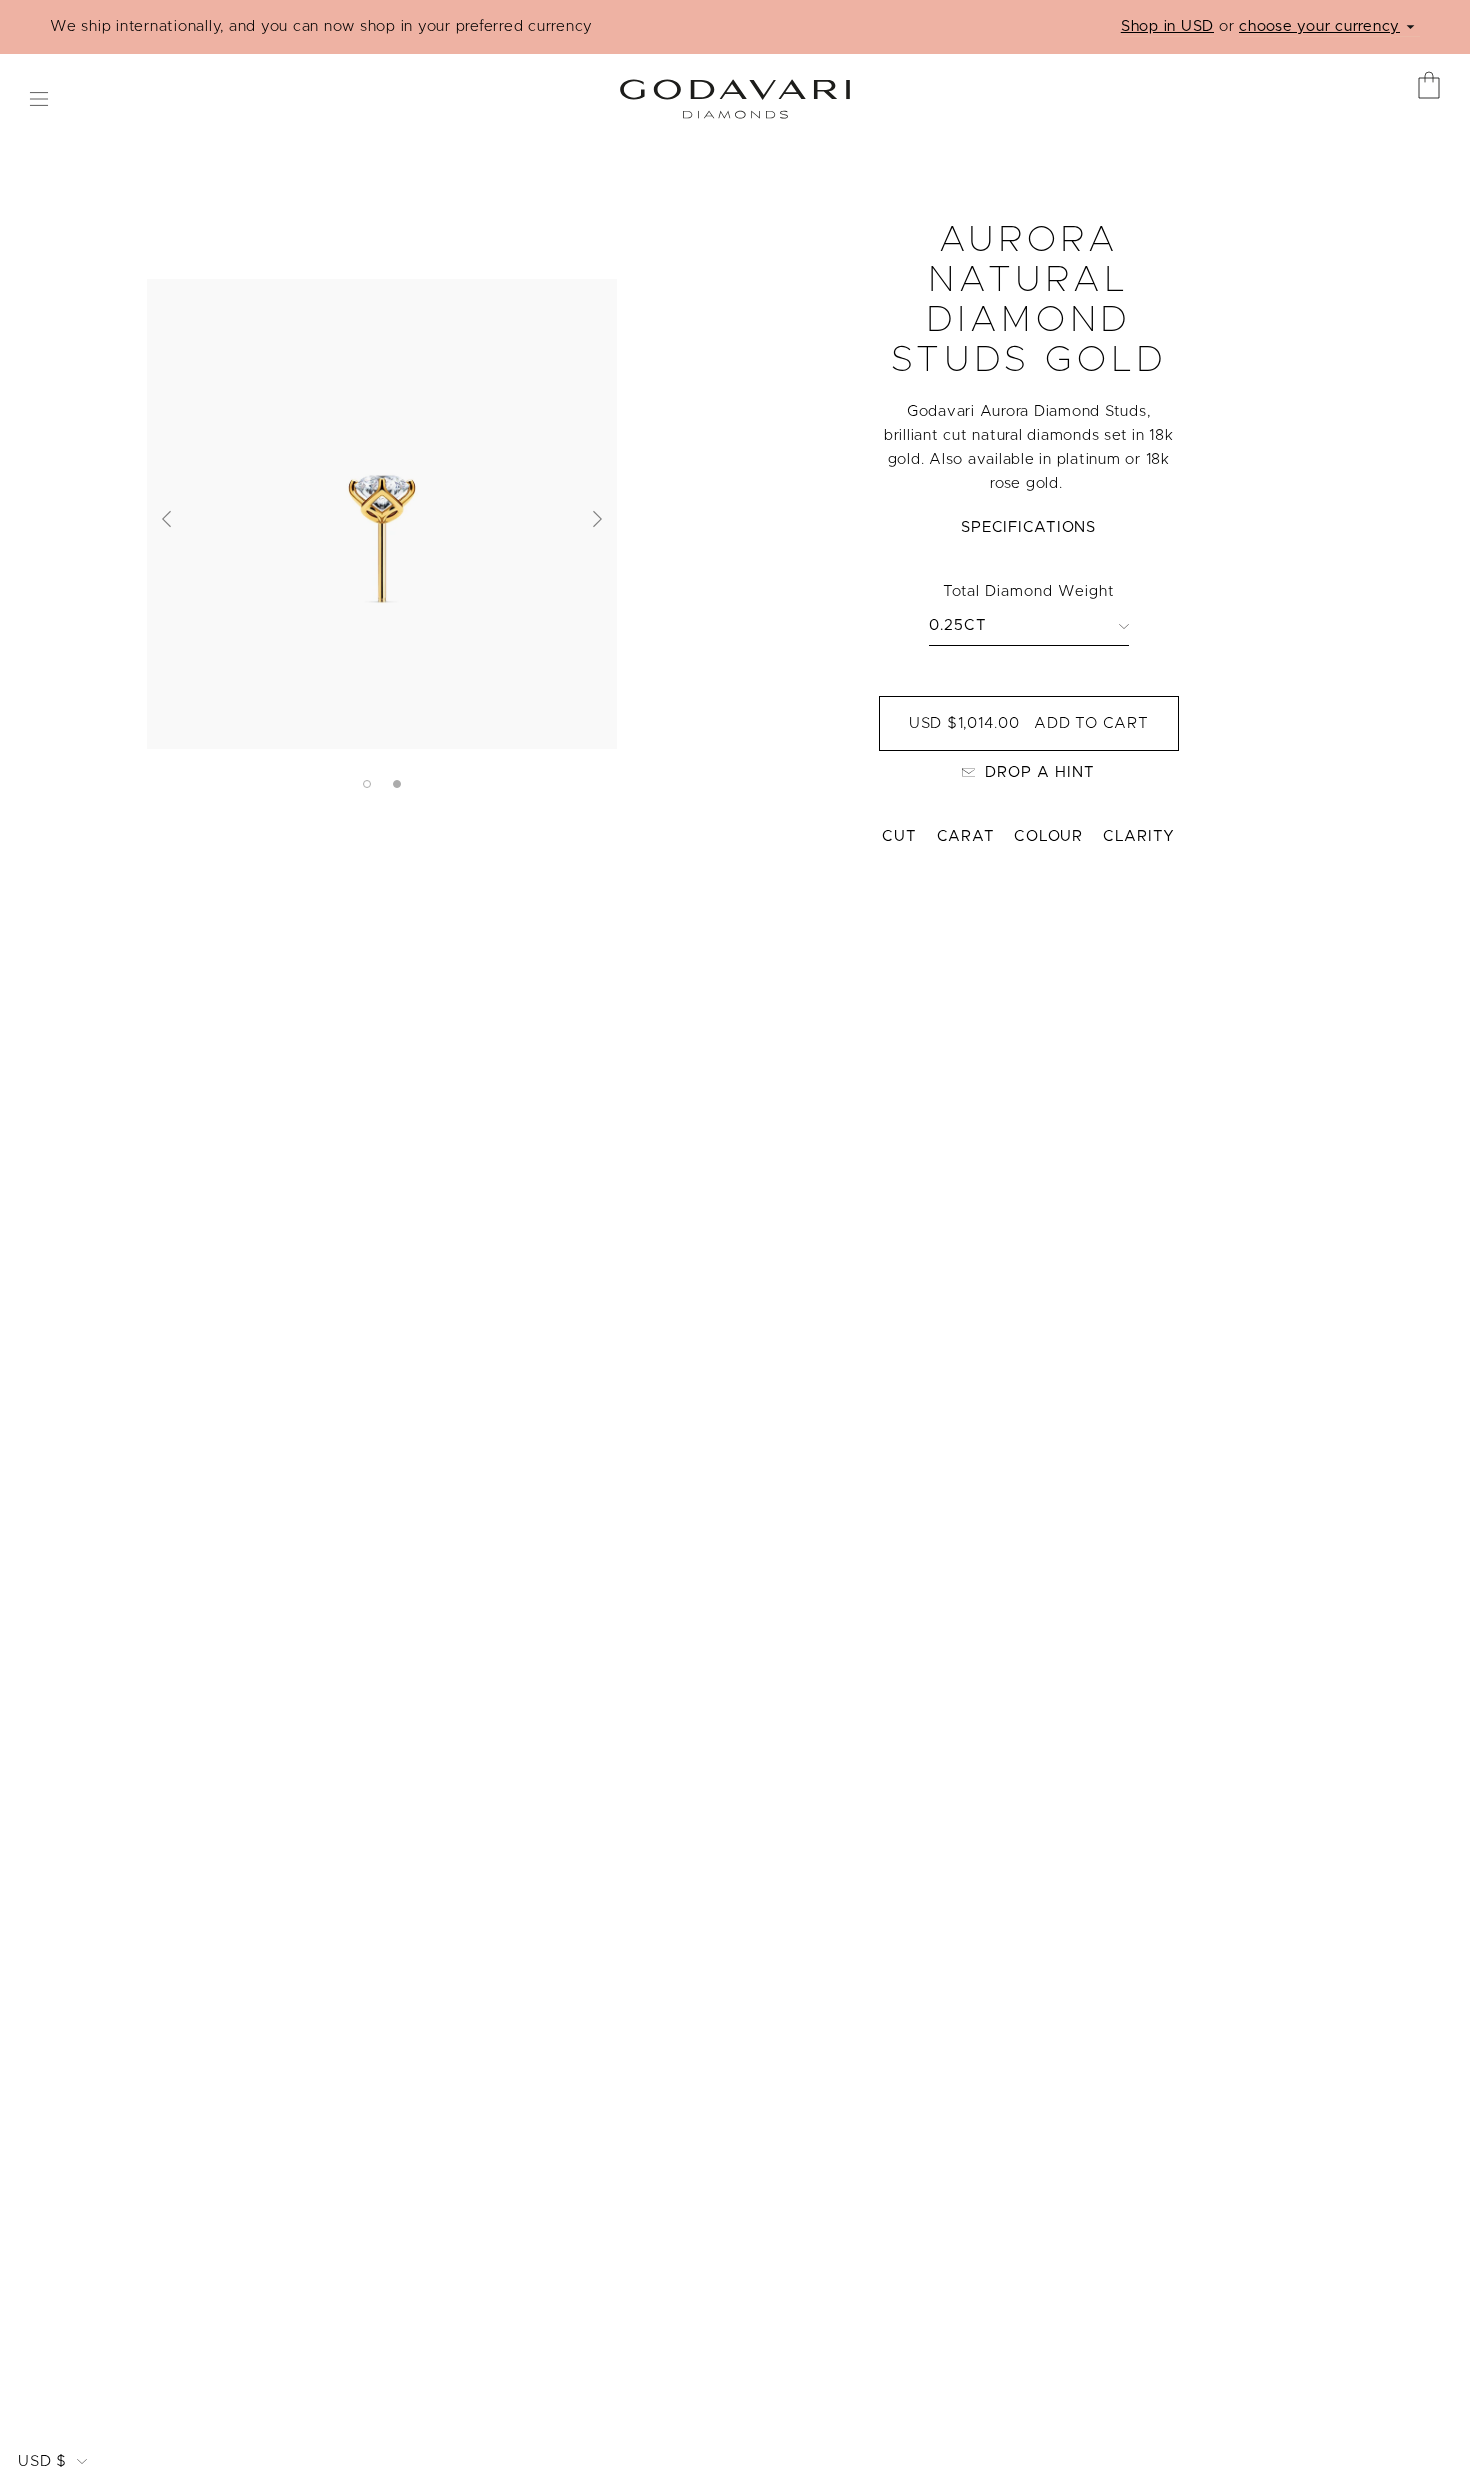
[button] (167, 519)
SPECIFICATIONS (1028, 527)
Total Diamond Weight (1029, 591)
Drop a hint (1040, 772)
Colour (1048, 836)
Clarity (1139, 836)
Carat (966, 836)
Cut (899, 836)
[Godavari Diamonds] (735, 91)
